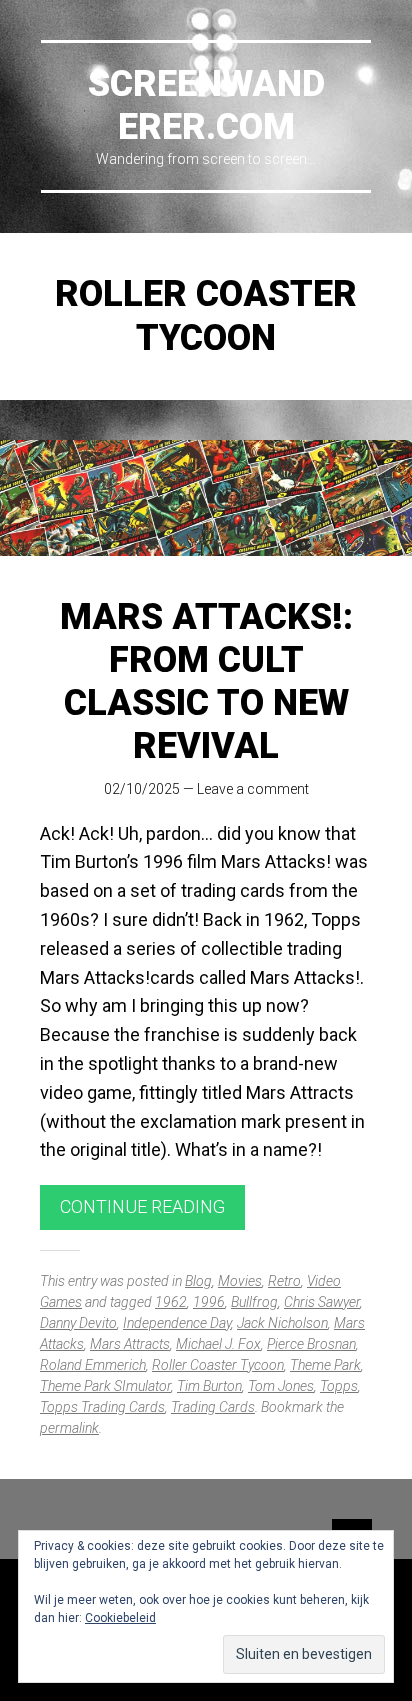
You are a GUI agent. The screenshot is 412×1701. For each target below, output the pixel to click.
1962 (171, 1302)
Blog (198, 1281)
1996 (209, 1302)
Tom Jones (281, 1386)
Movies (240, 1281)
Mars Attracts (130, 1344)
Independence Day (177, 1323)
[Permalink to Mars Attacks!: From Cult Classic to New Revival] (206, 498)
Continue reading (142, 1206)
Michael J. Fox (218, 1344)
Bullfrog (254, 1302)
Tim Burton (209, 1386)
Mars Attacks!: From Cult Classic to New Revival (206, 682)
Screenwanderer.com (206, 105)
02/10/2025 (142, 789)
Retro (284, 1281)
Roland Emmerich (93, 1365)
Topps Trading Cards (102, 1407)
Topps (339, 1386)
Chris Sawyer (322, 1302)
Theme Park (325, 1365)
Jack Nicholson (282, 1323)
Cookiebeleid (120, 1618)
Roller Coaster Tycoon (218, 1365)
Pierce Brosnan (311, 1344)
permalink (69, 1428)
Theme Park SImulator (105, 1386)
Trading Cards (213, 1407)
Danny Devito (78, 1323)
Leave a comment (253, 789)
